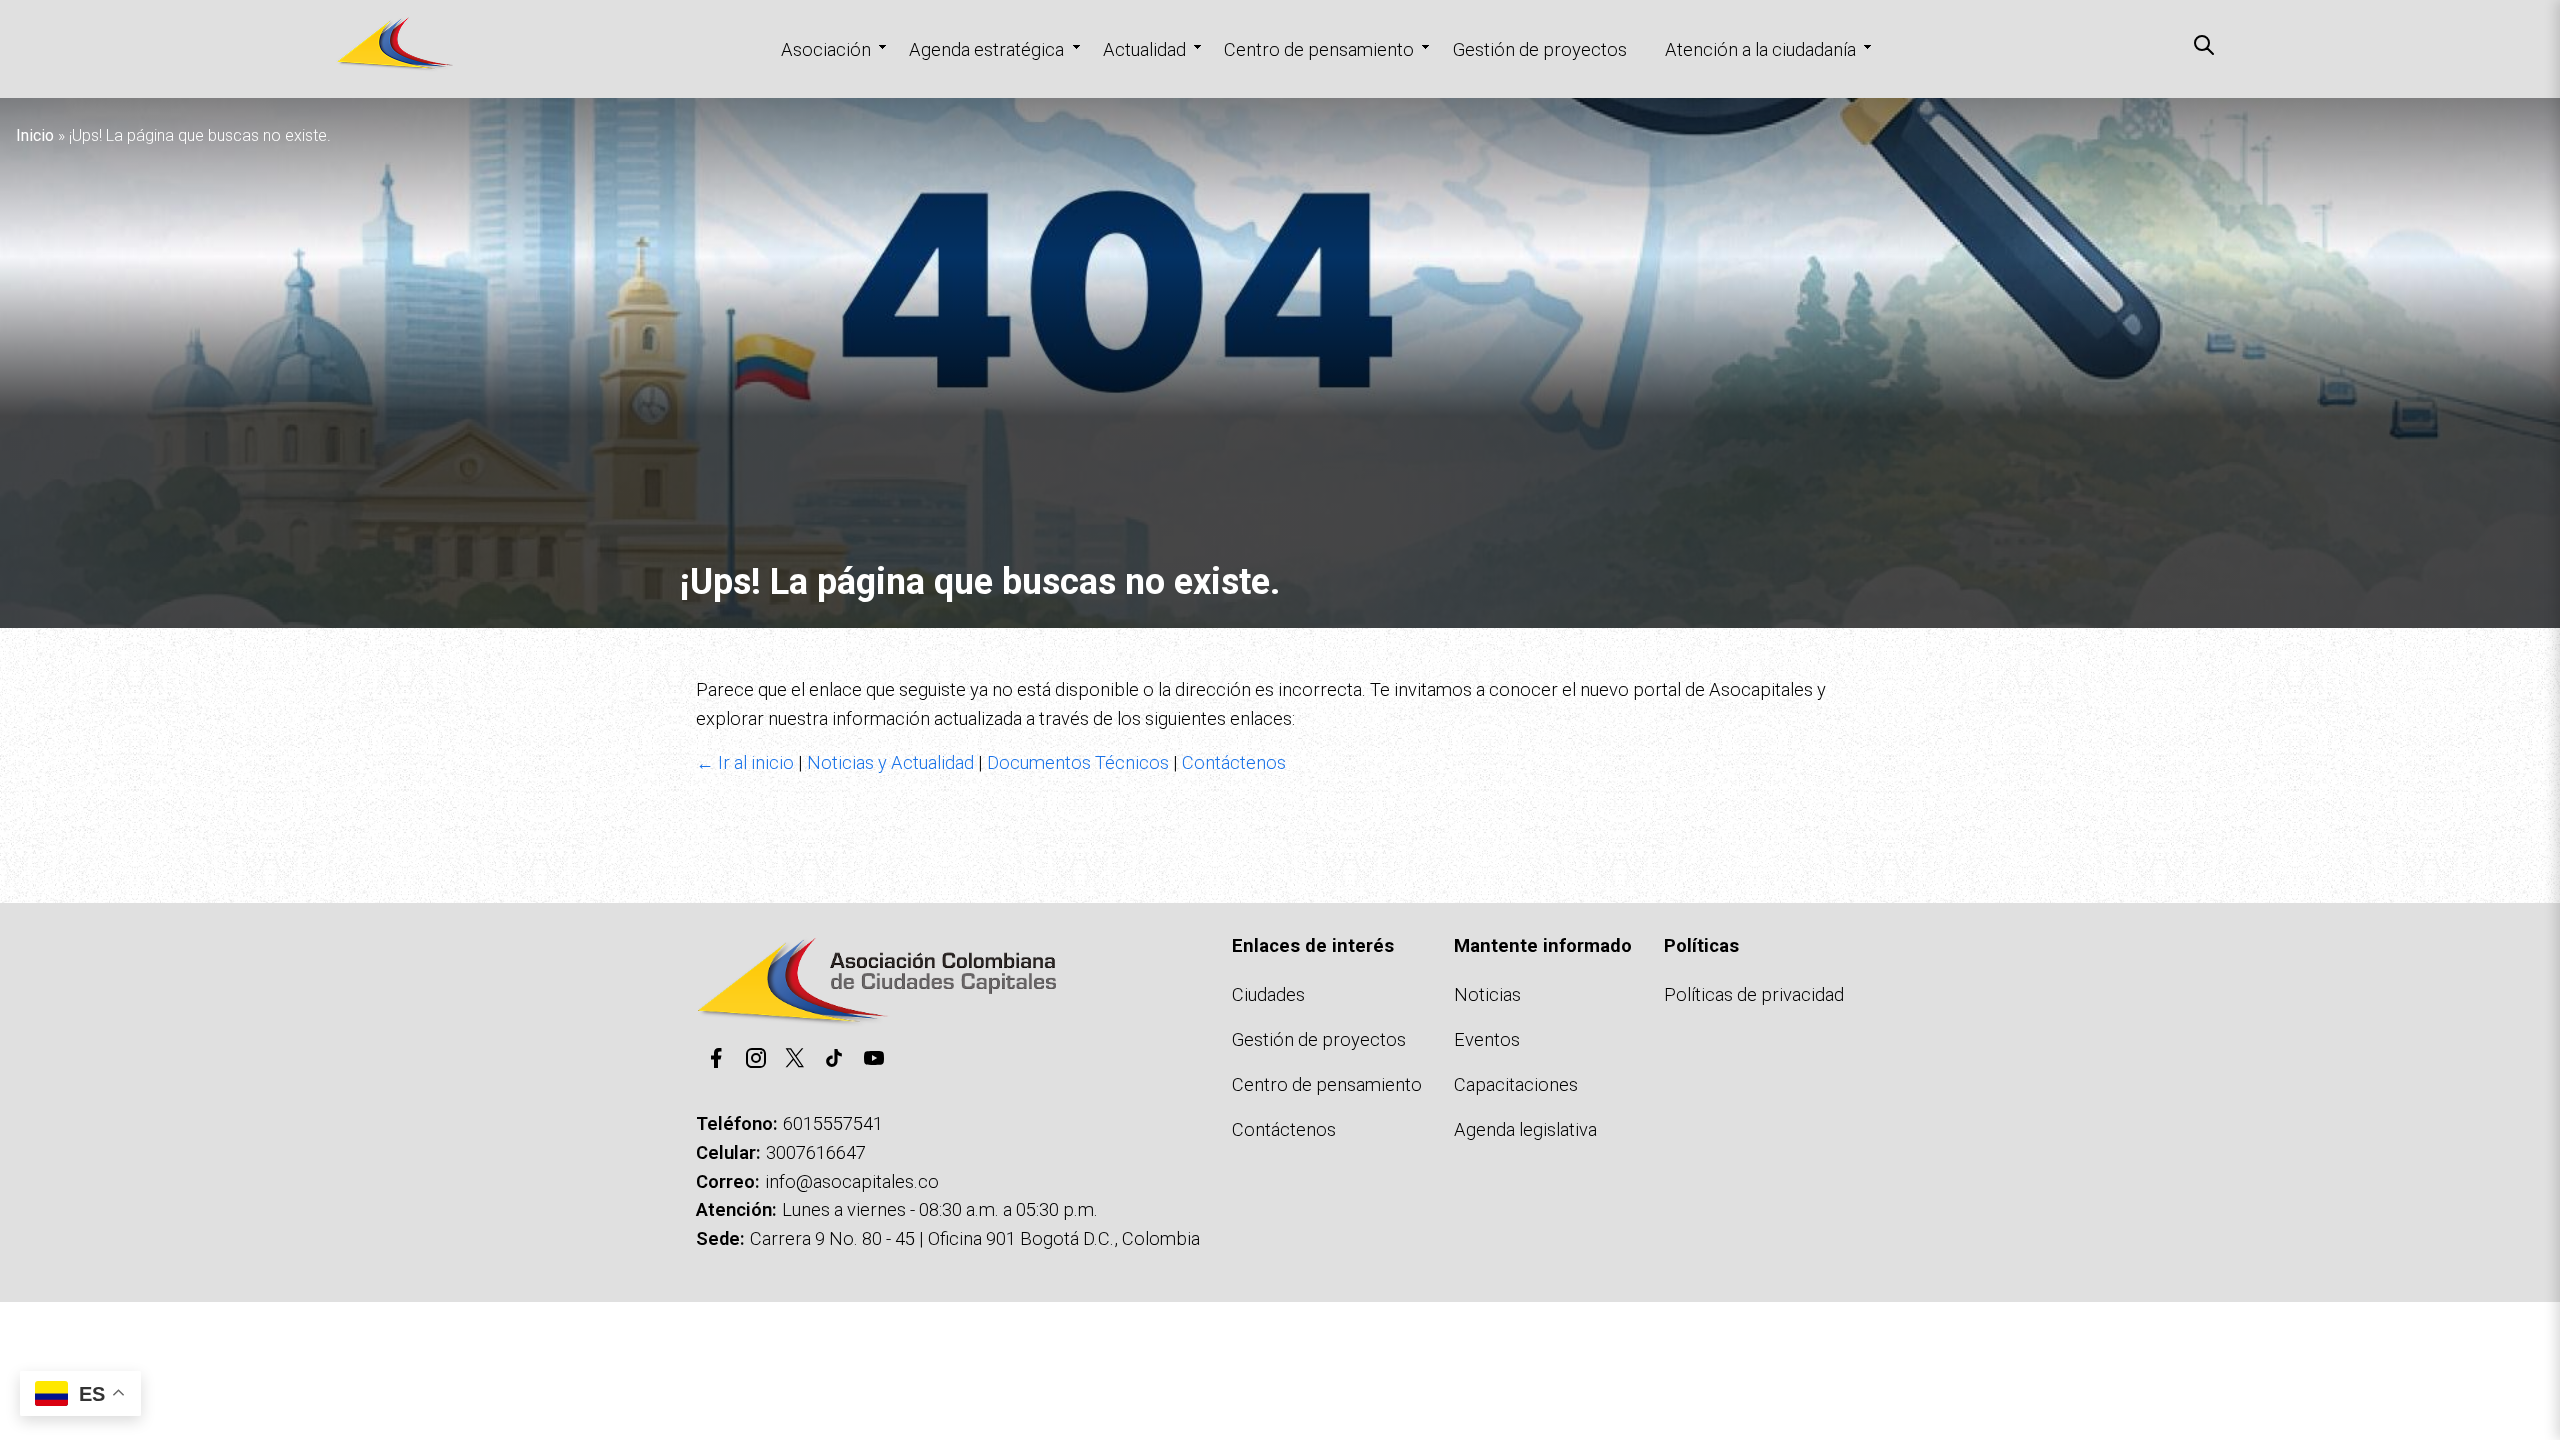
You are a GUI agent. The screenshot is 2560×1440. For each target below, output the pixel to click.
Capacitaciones (1516, 1084)
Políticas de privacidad (1754, 994)
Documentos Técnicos (1078, 762)
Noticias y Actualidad (890, 762)
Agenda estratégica (986, 49)
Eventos (1487, 1039)
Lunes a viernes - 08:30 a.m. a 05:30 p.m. (940, 1209)
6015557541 (833, 1123)
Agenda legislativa (1525, 1129)
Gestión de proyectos (1540, 49)
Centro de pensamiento (1319, 49)
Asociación (826, 49)
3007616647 (816, 1152)
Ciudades (1268, 994)
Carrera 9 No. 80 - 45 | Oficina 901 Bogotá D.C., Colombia (975, 1238)
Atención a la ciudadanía (1760, 49)
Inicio (35, 135)
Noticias (1487, 994)
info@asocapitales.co (852, 1181)
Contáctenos (1234, 762)
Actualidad (1144, 49)
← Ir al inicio (745, 762)
